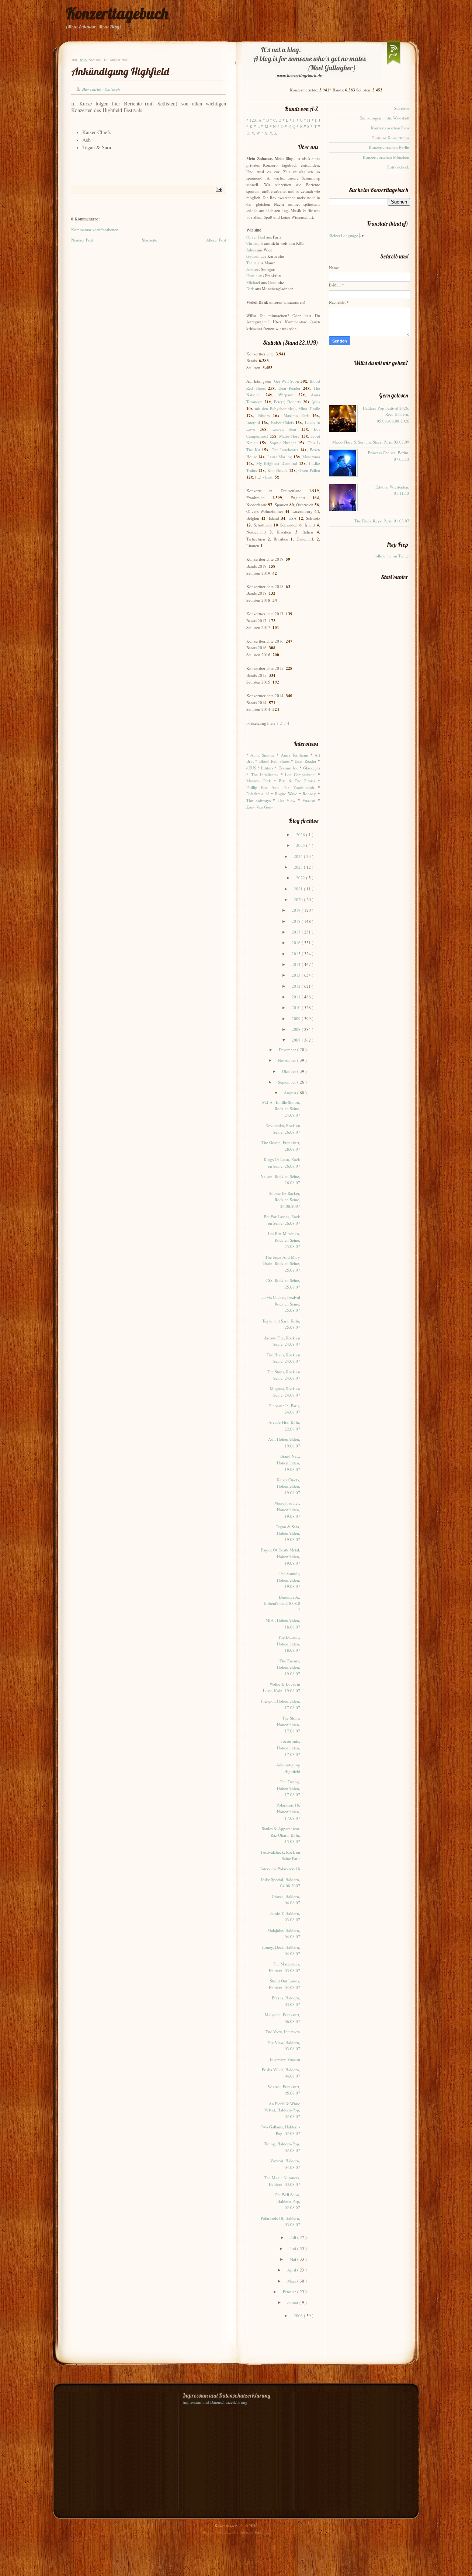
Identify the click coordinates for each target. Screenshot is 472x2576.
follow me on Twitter (392, 556)
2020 (299, 899)
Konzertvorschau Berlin (389, 147)
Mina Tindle (309, 408)
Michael (253, 282)
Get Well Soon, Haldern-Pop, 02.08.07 (287, 2201)
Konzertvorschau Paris (390, 128)
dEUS (251, 768)
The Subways (258, 800)
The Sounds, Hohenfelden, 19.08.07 (289, 1580)
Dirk (250, 288)
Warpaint (286, 395)
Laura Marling (280, 457)
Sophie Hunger (283, 443)
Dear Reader (290, 388)
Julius (251, 250)
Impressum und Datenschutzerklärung (215, 2402)
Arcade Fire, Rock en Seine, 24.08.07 (282, 1341)
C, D (277, 120)
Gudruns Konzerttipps (391, 138)
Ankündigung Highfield (120, 71)
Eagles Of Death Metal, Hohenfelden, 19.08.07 (280, 1556)
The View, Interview (283, 2032)
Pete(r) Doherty (288, 402)
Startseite (150, 240)
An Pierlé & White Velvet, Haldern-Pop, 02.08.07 (282, 2110)
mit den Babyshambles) (275, 408)
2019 (297, 910)
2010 (297, 1007)
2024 (299, 856)
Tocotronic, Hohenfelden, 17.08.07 (289, 1748)
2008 (297, 1029)
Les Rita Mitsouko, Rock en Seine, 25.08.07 (284, 1240)
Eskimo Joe (288, 768)
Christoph (255, 243)
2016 (297, 943)
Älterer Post (216, 240)
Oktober (290, 1071)
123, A (256, 120)
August (291, 1093)
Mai (293, 2259)
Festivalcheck (398, 167)
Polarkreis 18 (258, 794)
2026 (301, 835)
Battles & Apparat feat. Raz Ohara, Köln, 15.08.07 (281, 1835)
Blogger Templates (218, 2532)
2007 (297, 1040)
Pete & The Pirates (297, 781)
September (288, 1082)
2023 (299, 867)
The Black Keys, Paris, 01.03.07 (382, 521)
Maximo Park (296, 415)
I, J (317, 120)
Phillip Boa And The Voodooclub (280, 787)
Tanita (251, 263)
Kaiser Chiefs (282, 422)
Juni (293, 2248)
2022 (301, 878)
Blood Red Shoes (274, 761)
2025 (301, 845)
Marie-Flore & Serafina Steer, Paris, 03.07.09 (371, 442)
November (288, 1060)
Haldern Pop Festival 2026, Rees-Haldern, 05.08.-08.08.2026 (386, 414)
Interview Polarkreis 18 (280, 1869)
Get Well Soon (287, 381)
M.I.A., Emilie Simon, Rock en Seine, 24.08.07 (281, 1109)
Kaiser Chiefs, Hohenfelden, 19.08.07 (288, 1486)
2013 (297, 975)
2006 (299, 2316)
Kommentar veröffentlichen (95, 230)
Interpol (253, 422)
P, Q (292, 126)
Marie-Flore (289, 436)
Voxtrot (309, 800)
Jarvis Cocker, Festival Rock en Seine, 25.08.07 (281, 1304)
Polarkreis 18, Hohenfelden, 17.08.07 (288, 1811)
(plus (316, 402)
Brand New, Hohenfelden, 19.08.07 (289, 1463)
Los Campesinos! (300, 774)
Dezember (288, 1049)
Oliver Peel (256, 237)
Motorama (311, 457)
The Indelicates (285, 450)
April (292, 2270)
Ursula (252, 276)
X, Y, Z (271, 133)
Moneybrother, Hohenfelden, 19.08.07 (287, 1509)
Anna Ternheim (295, 755)
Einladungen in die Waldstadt (384, 118)
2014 (297, 964)
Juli (294, 2237)
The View (287, 800)
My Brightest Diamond (277, 463)
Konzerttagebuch (117, 13)
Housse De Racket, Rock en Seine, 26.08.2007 (284, 1200)
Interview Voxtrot (285, 2059)
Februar (290, 2292)
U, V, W (253, 133)
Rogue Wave (286, 794)
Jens (250, 269)
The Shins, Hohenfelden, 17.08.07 (289, 1724)
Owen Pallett (309, 470)
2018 (297, 921)
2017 (297, 932)
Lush (269, 477)
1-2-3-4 (283, 723)
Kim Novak (277, 470)
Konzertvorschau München (386, 157)
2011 (297, 997)
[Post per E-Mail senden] (218, 189)
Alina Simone (262, 755)
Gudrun (253, 256)
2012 (297, 986)
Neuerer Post (82, 240)
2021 (299, 889)
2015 (297, 954)
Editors (263, 415)
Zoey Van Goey (260, 807)
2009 (297, 1018)
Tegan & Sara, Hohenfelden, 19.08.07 (288, 1533)
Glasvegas (312, 768)
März (292, 2281)
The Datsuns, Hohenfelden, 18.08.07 (289, 1644)
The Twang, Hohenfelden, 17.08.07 (289, 1788)
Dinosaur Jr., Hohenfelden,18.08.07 (282, 1603)
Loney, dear (284, 429)
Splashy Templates (255, 2532)
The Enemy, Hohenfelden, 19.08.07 (289, 1667)
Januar (293, 2302)
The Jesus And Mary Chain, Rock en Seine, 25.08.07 (281, 1263)
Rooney (309, 794)
